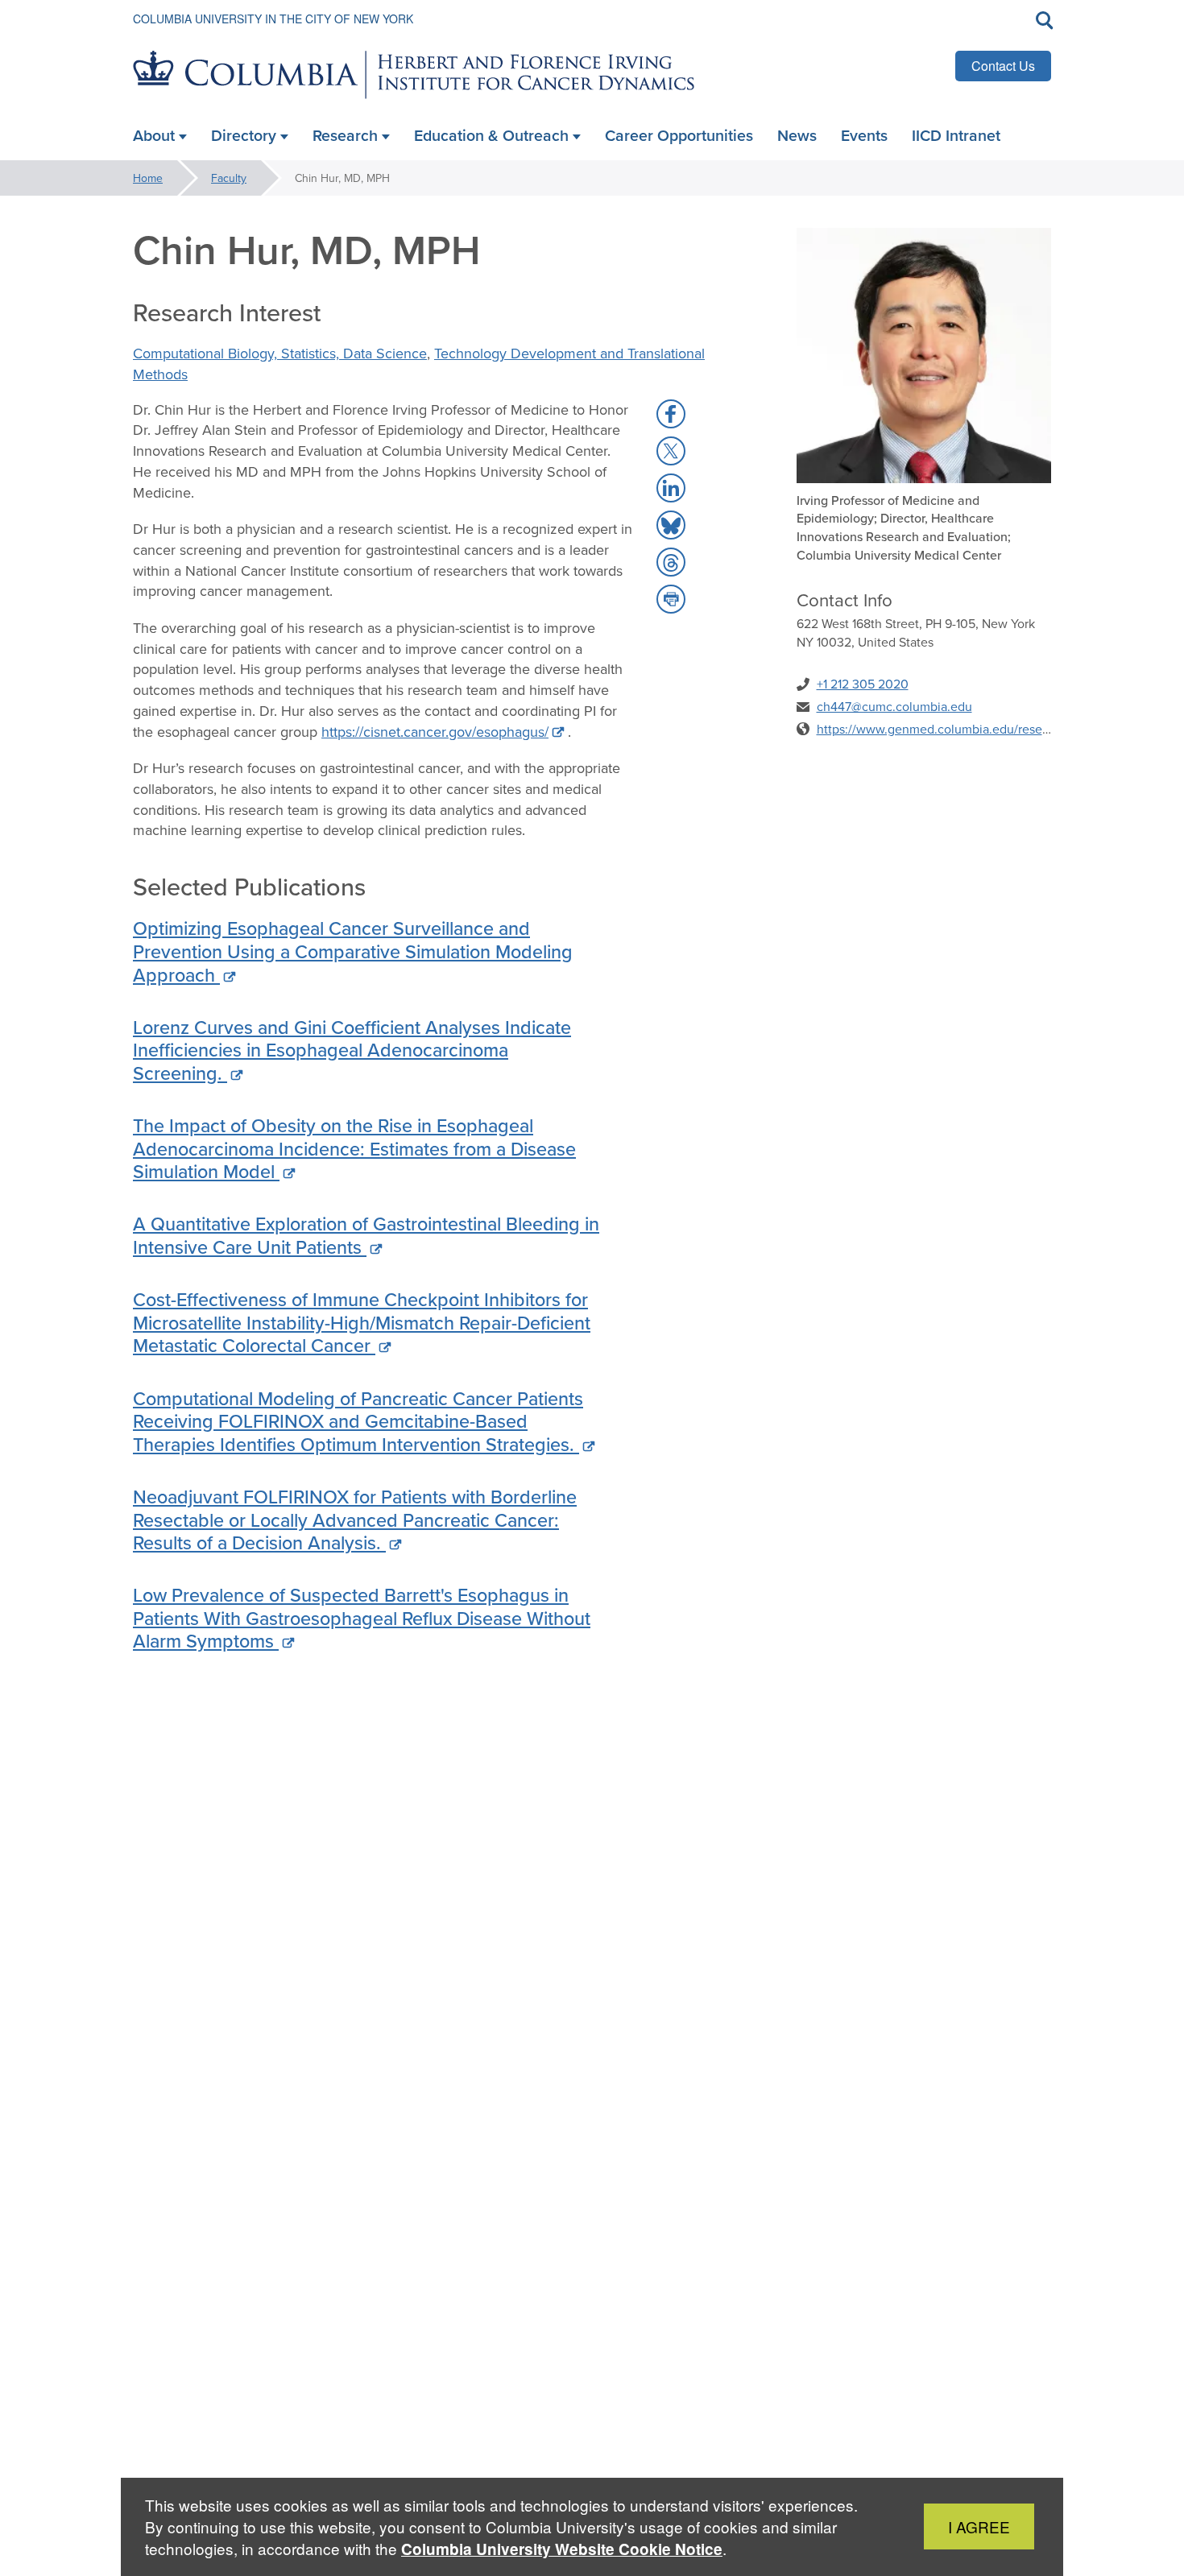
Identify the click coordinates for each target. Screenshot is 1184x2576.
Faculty (229, 178)
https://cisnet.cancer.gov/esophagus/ (435, 732)
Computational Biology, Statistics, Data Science (280, 353)
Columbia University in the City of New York (273, 19)
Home (148, 178)
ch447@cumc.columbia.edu (894, 706)
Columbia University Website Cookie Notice (562, 2549)
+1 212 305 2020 (863, 684)
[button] (671, 414)
